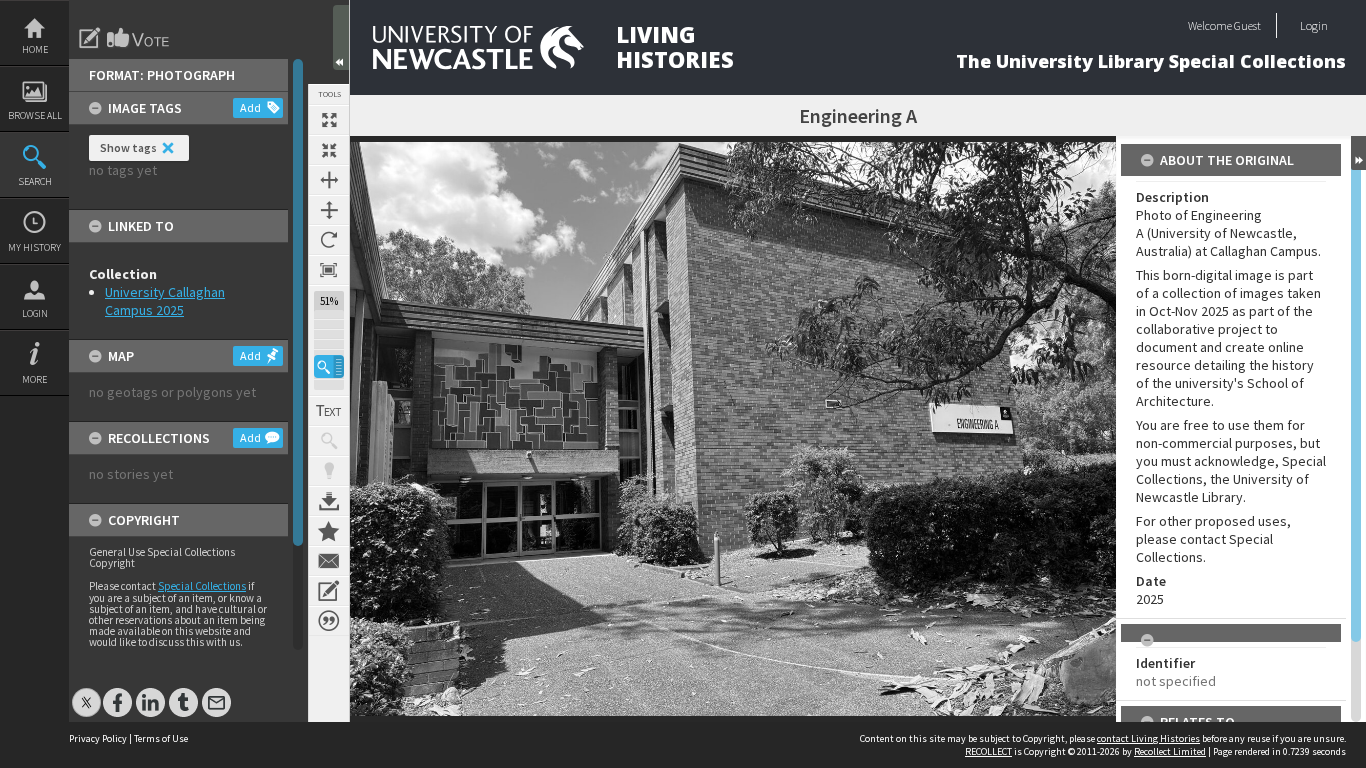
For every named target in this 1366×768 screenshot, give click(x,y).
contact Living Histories (1148, 738)
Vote (139, 38)
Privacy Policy (98, 738)
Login (35, 313)
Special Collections (202, 586)
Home (35, 49)
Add (250, 107)
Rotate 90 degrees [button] (329, 240)
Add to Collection (329, 531)
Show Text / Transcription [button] (329, 411)
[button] (329, 366)
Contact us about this (329, 561)
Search (35, 181)
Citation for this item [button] (329, 621)
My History (34, 247)
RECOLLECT (988, 751)
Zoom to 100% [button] (329, 270)
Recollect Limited (1170, 751)
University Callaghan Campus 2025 (165, 301)
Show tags (128, 147)
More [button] (34, 379)
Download (329, 501)
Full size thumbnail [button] (329, 120)
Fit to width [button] (329, 180)
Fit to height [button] (329, 210)
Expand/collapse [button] (1358, 153)
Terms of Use (161, 738)
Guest (1247, 25)
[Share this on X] (86, 692)
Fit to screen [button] (329, 150)
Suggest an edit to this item (90, 38)
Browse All (35, 115)
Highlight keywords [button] (329, 471)
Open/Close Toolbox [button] (341, 37)
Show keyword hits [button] (329, 441)
